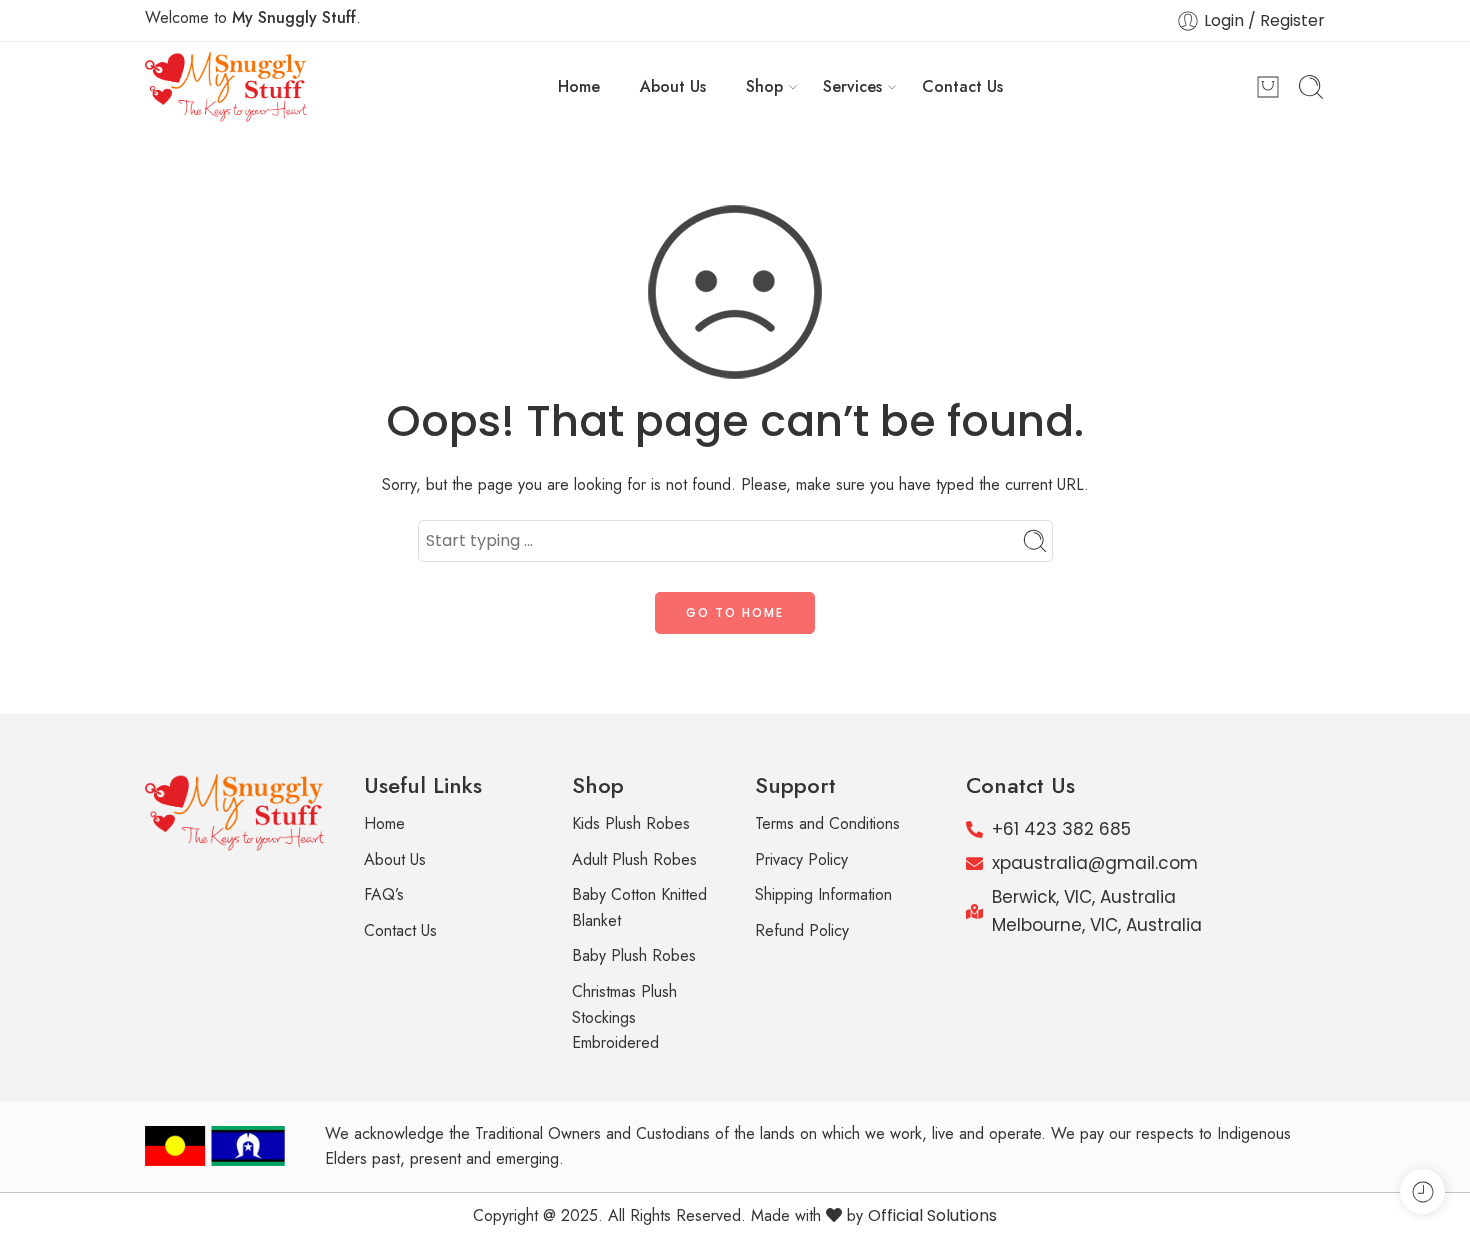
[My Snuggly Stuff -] (226, 87)
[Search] (1311, 87)
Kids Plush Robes (631, 823)
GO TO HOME (735, 612)
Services (852, 86)
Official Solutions (932, 1215)
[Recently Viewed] (1422, 1191)
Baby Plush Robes (634, 955)
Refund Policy (802, 930)
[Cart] (1268, 87)
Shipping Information (823, 894)
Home (579, 86)
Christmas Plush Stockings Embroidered (624, 1017)
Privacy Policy (801, 859)
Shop (764, 86)
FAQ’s (384, 894)
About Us (673, 86)
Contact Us (962, 86)
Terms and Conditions (827, 823)
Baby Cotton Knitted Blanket (639, 907)
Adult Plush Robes (634, 859)
